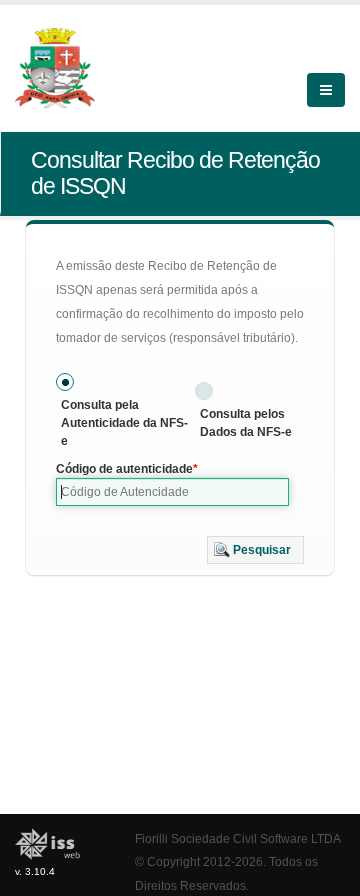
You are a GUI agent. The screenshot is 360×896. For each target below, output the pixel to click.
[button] (255, 550)
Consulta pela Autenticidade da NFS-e (124, 423)
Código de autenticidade (124, 469)
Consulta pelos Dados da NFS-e (246, 423)
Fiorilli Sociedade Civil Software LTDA (238, 838)
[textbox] (172, 492)
